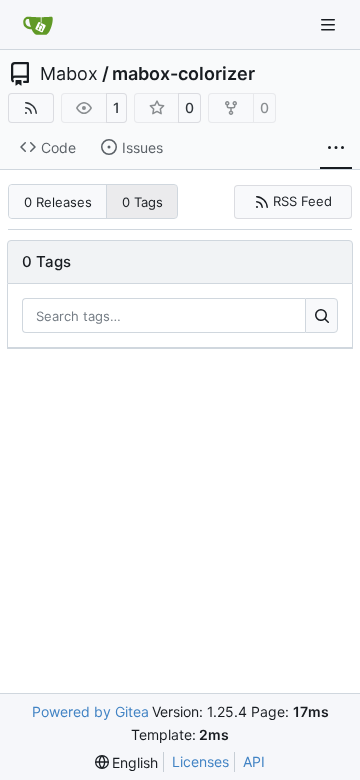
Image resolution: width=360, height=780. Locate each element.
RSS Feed (302, 201)
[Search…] (321, 316)
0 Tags (142, 202)
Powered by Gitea (90, 711)
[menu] (127, 762)
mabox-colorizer (183, 74)
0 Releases (58, 202)
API (254, 761)
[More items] (336, 148)
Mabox (69, 74)
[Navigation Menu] (330, 24)
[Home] (38, 25)
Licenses (200, 761)
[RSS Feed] (31, 108)
